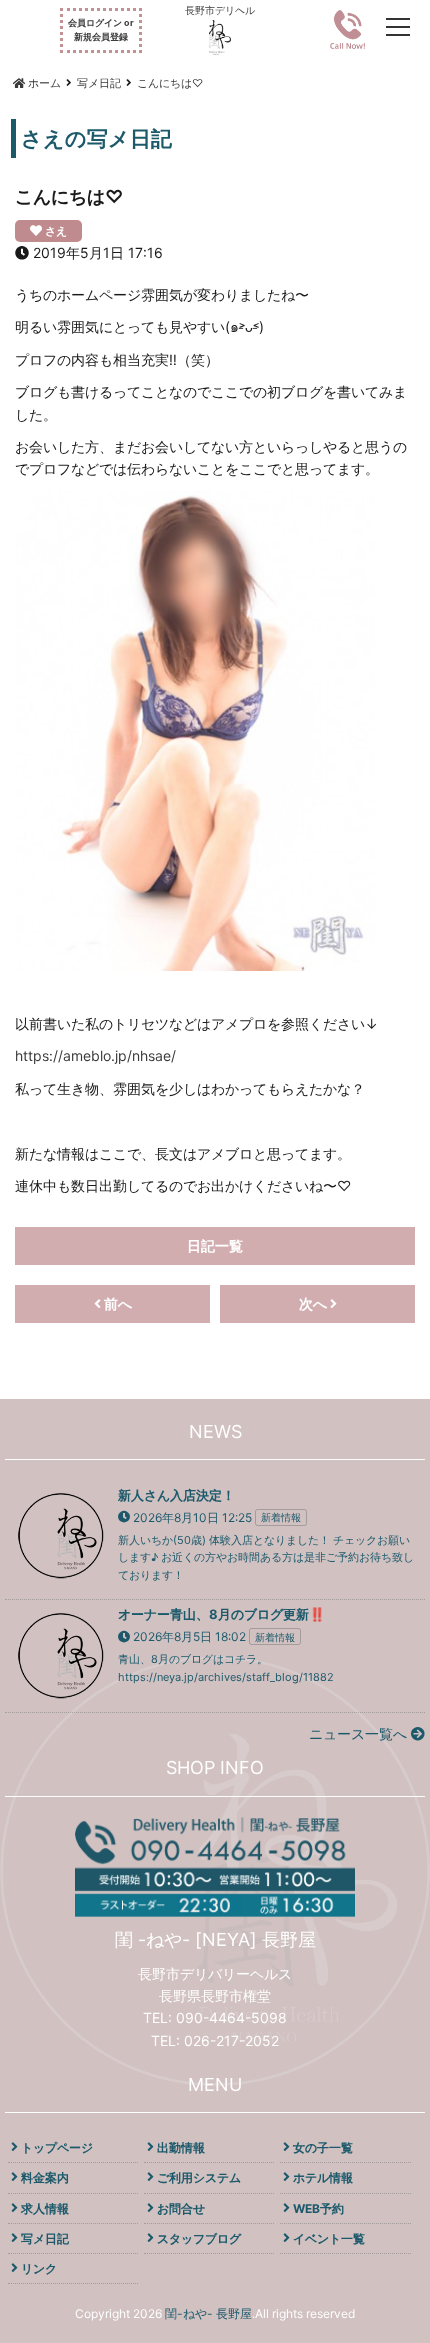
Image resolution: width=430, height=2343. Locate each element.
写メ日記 (45, 2238)
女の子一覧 (323, 2147)
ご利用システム (199, 2177)
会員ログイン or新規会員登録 (101, 29)
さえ (56, 231)
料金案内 (45, 2177)
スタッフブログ (199, 2238)
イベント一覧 (329, 2238)
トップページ (57, 2147)
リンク (39, 2268)
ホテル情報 (323, 2177)
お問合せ (181, 2208)
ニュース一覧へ (360, 1733)
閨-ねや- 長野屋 (208, 2313)
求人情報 (45, 2208)
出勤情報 (181, 2147)
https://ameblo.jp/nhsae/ (95, 1055)
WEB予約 (318, 2208)
